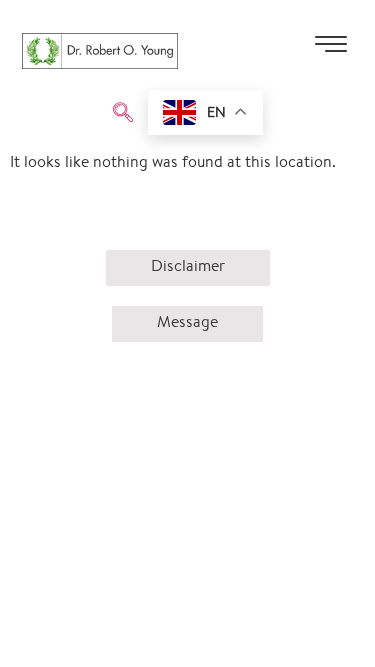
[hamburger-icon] (330, 51)
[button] (123, 115)
